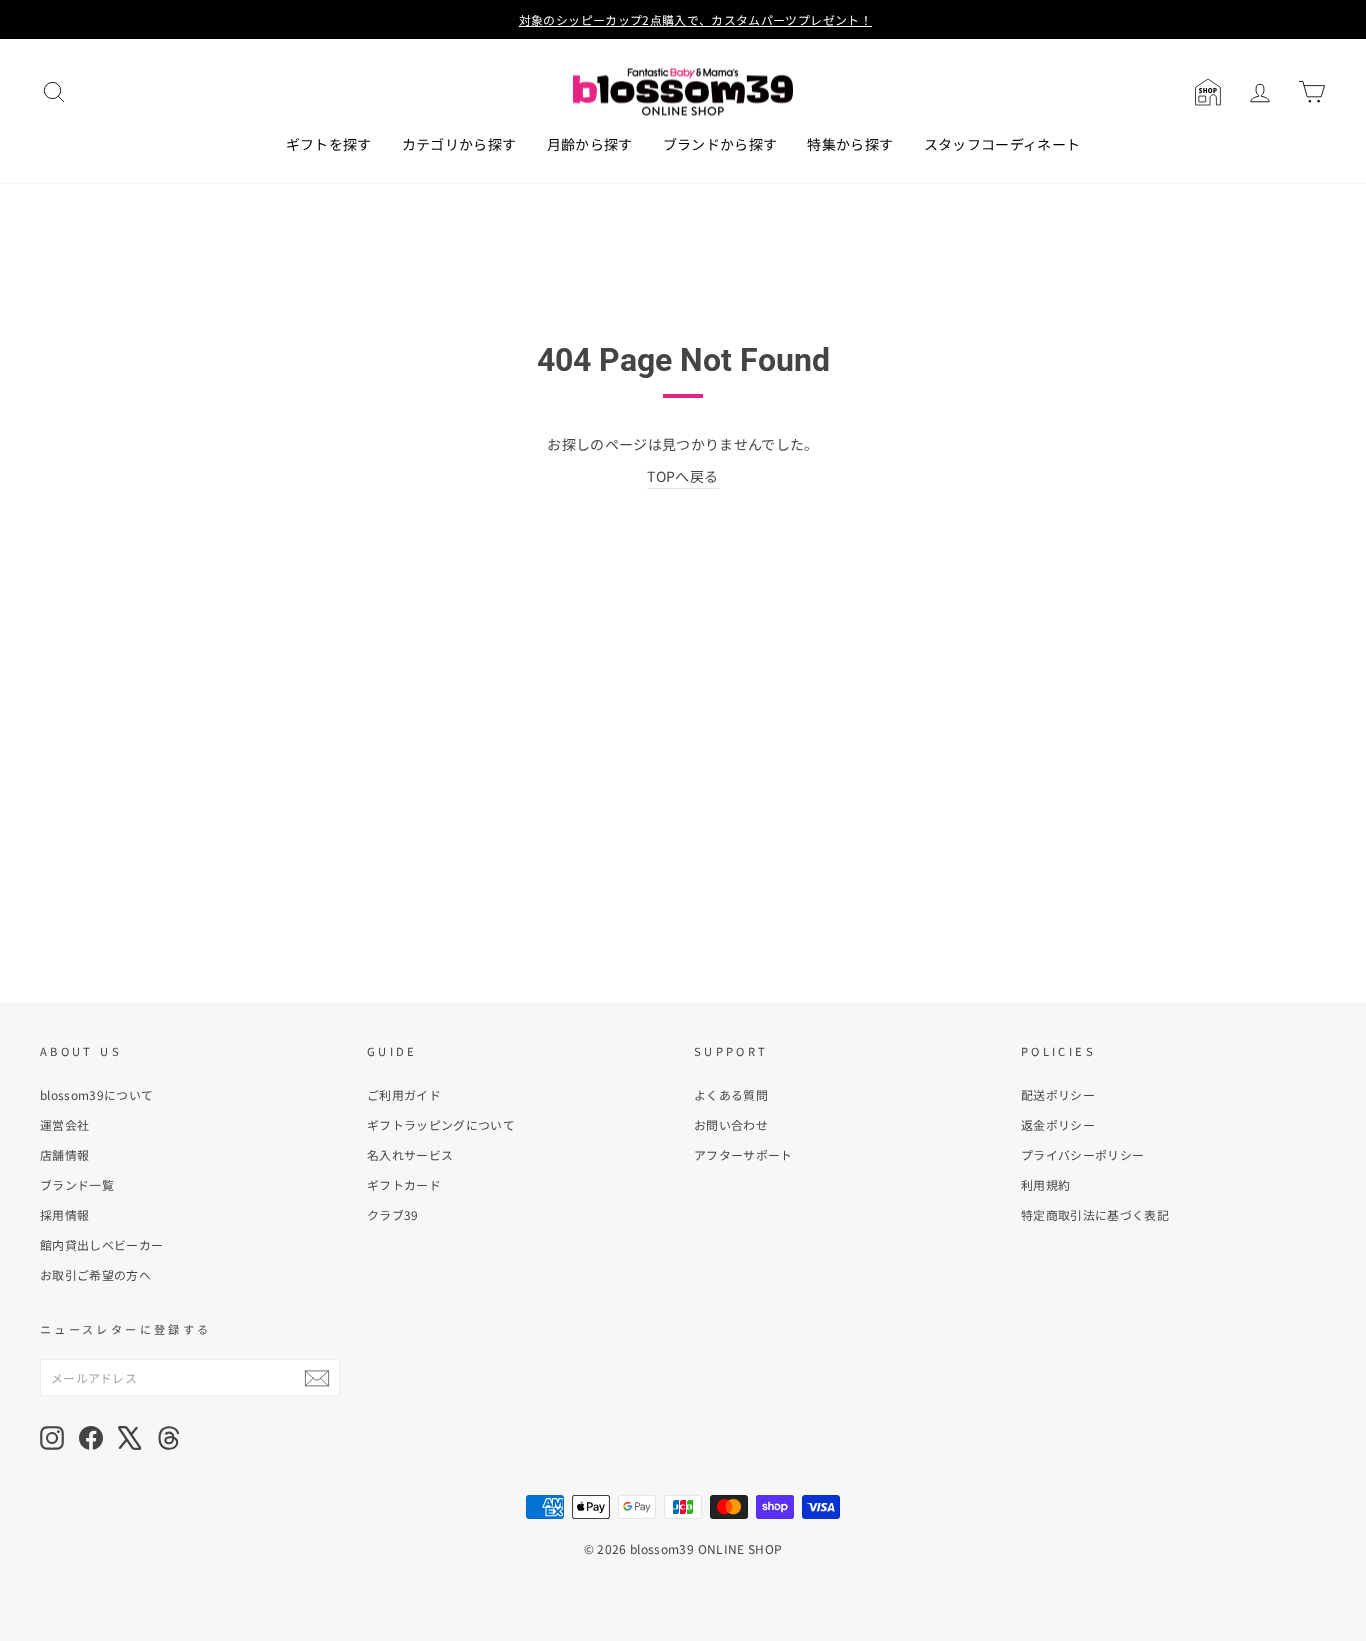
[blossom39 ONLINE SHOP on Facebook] (91, 1438)
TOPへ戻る (682, 476)
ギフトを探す (329, 144)
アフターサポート (743, 1154)
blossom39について (97, 1094)
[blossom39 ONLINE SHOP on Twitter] (130, 1438)
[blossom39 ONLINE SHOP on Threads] (169, 1438)
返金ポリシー (1058, 1124)
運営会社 (64, 1124)
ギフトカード (404, 1184)
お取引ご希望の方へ (95, 1274)
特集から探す (850, 144)
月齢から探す (590, 144)
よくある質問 (731, 1094)
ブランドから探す (720, 144)
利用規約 (1045, 1184)
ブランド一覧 (77, 1184)
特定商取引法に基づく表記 (1095, 1214)
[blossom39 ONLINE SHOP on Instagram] (52, 1438)
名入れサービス (410, 1154)
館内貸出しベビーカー (102, 1244)
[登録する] (317, 1377)
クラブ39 (393, 1214)
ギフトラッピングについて (441, 1124)
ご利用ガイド (404, 1094)
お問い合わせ (731, 1124)
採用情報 (64, 1214)
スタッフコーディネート (1002, 144)
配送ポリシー (1058, 1094)
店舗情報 (64, 1154)
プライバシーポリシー (1083, 1154)
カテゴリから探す (459, 144)
